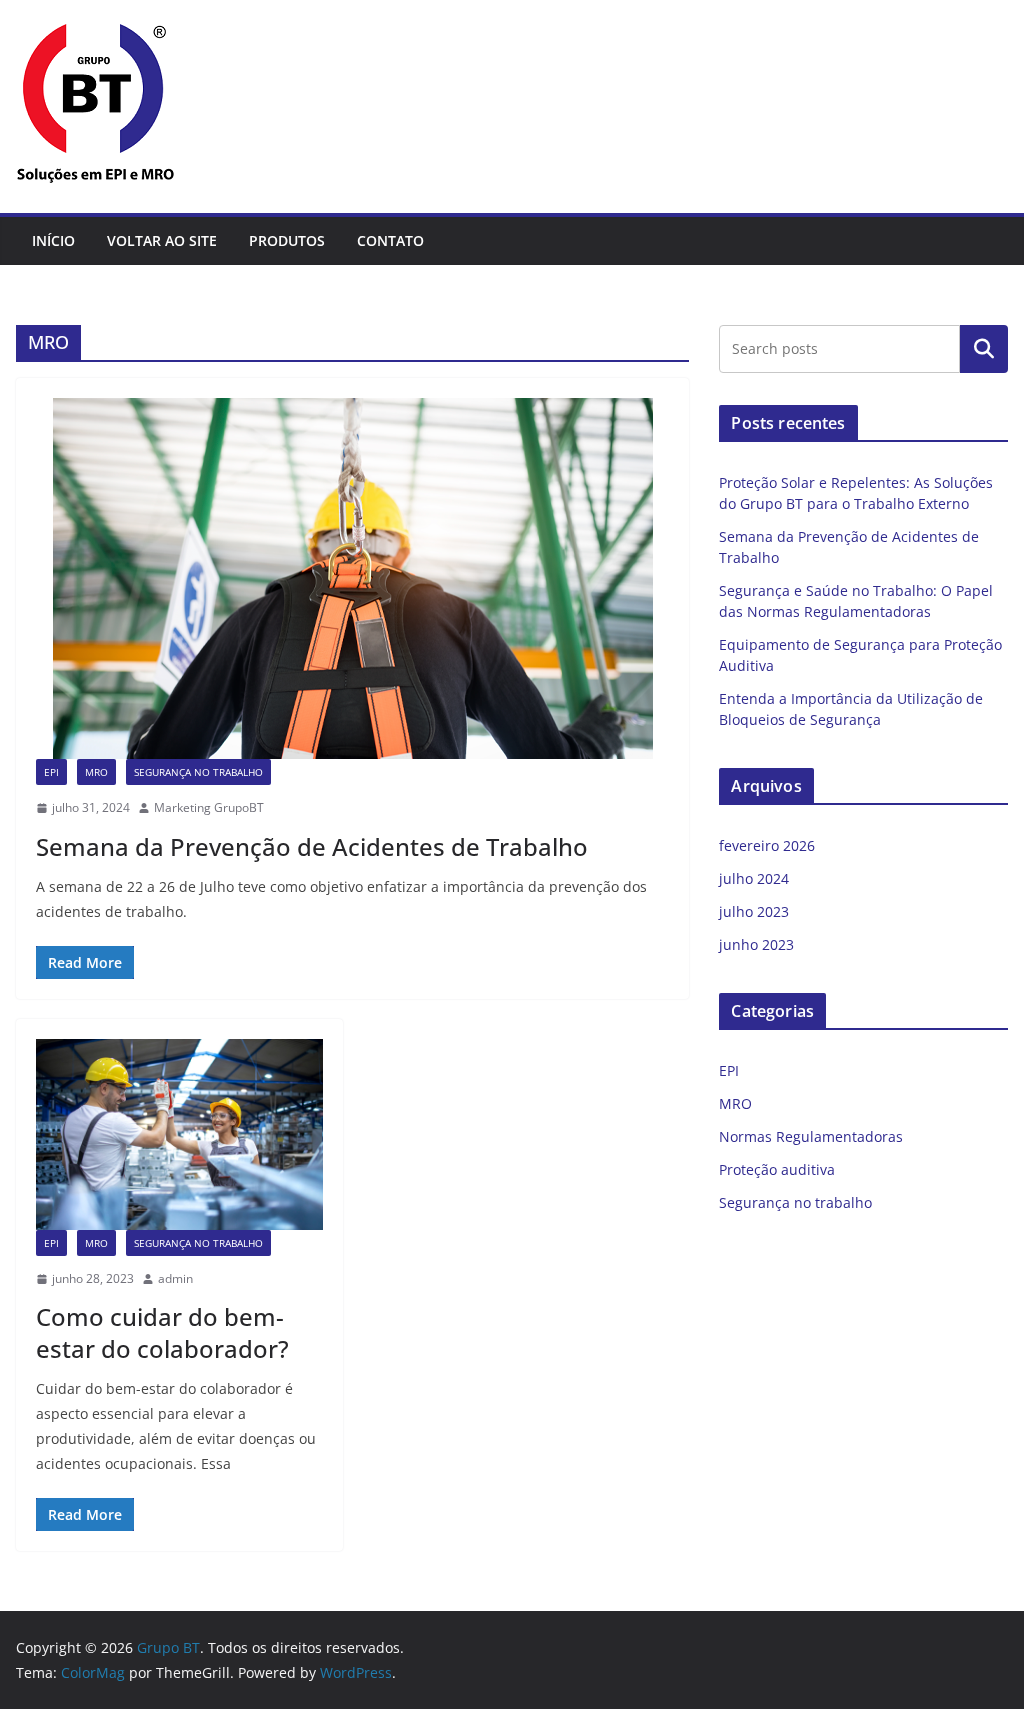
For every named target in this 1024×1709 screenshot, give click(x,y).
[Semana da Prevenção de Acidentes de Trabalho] (352, 578)
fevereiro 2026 (767, 845)
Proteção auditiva (777, 1169)
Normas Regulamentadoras (811, 1136)
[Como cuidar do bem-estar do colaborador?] (179, 1134)
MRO (96, 772)
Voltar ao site (162, 240)
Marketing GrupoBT (209, 807)
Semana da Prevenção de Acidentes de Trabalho (312, 846)
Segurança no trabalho (198, 772)
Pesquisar (984, 349)
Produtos (287, 240)
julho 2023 (754, 911)
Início (53, 240)
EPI (51, 772)
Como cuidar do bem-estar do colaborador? (162, 1332)
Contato (390, 240)
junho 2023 (756, 944)
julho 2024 (754, 878)
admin (175, 1278)
